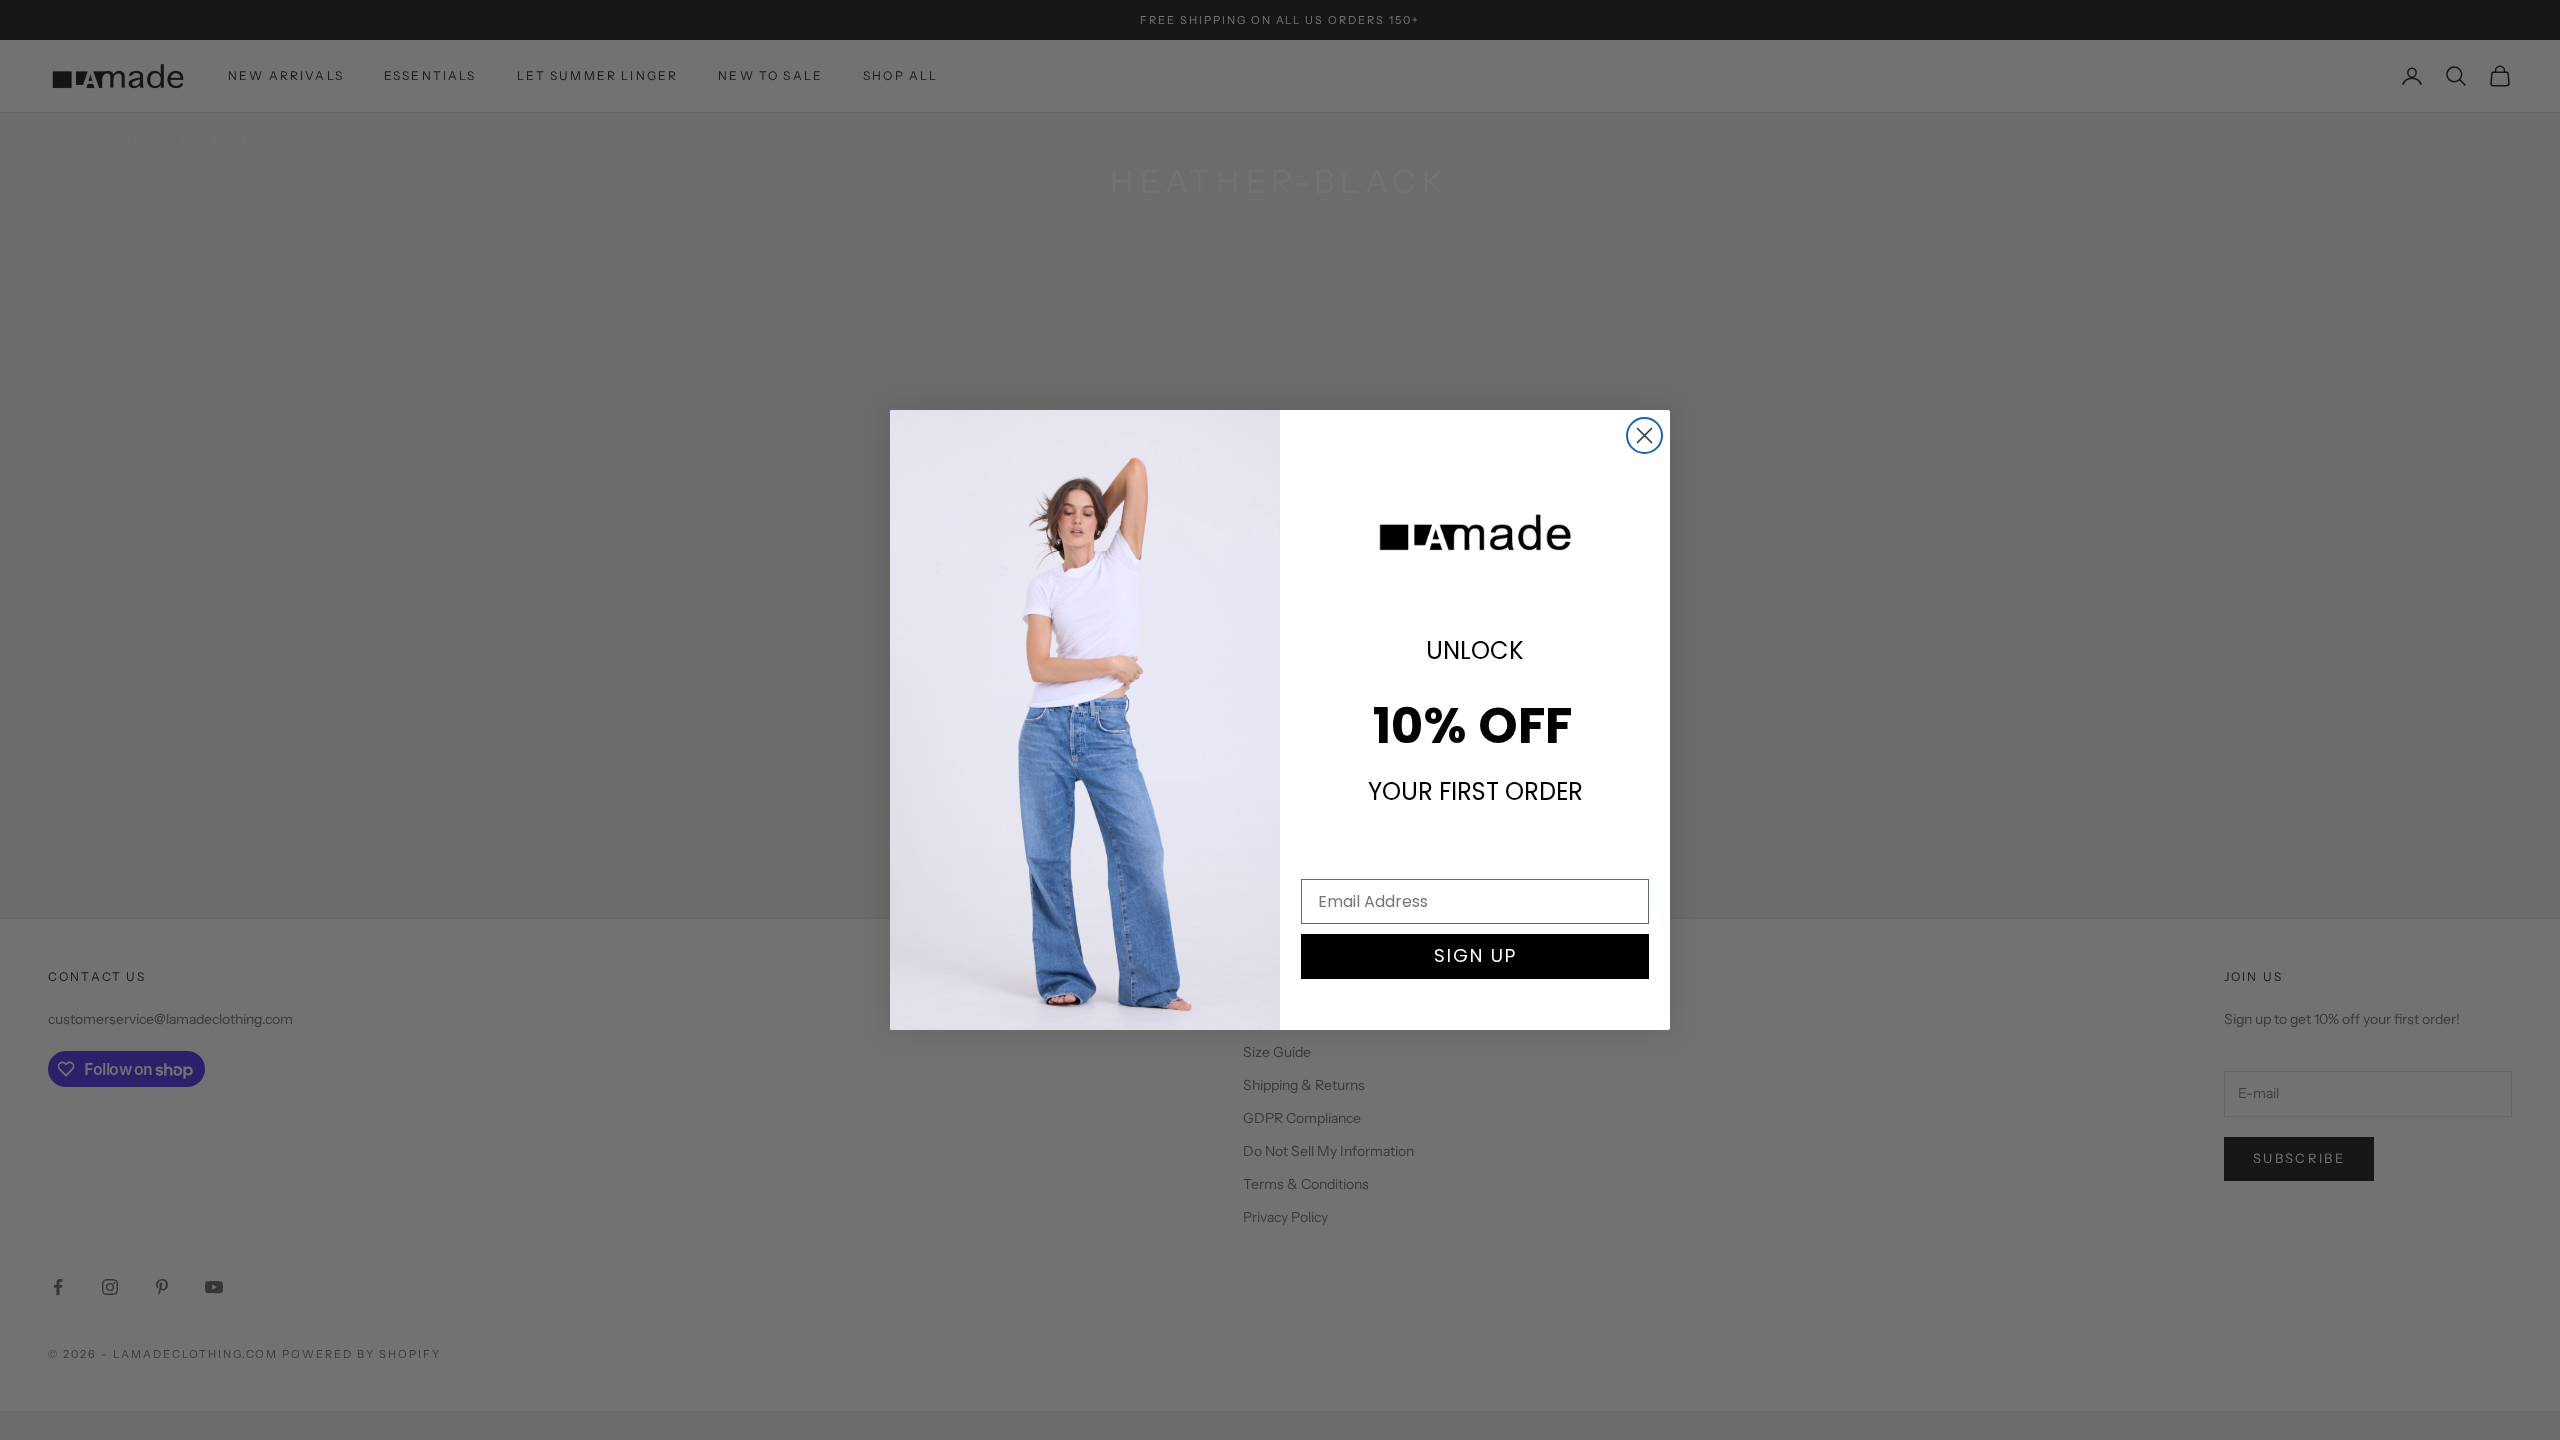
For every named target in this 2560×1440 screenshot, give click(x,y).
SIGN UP (1475, 955)
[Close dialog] (1644, 435)
